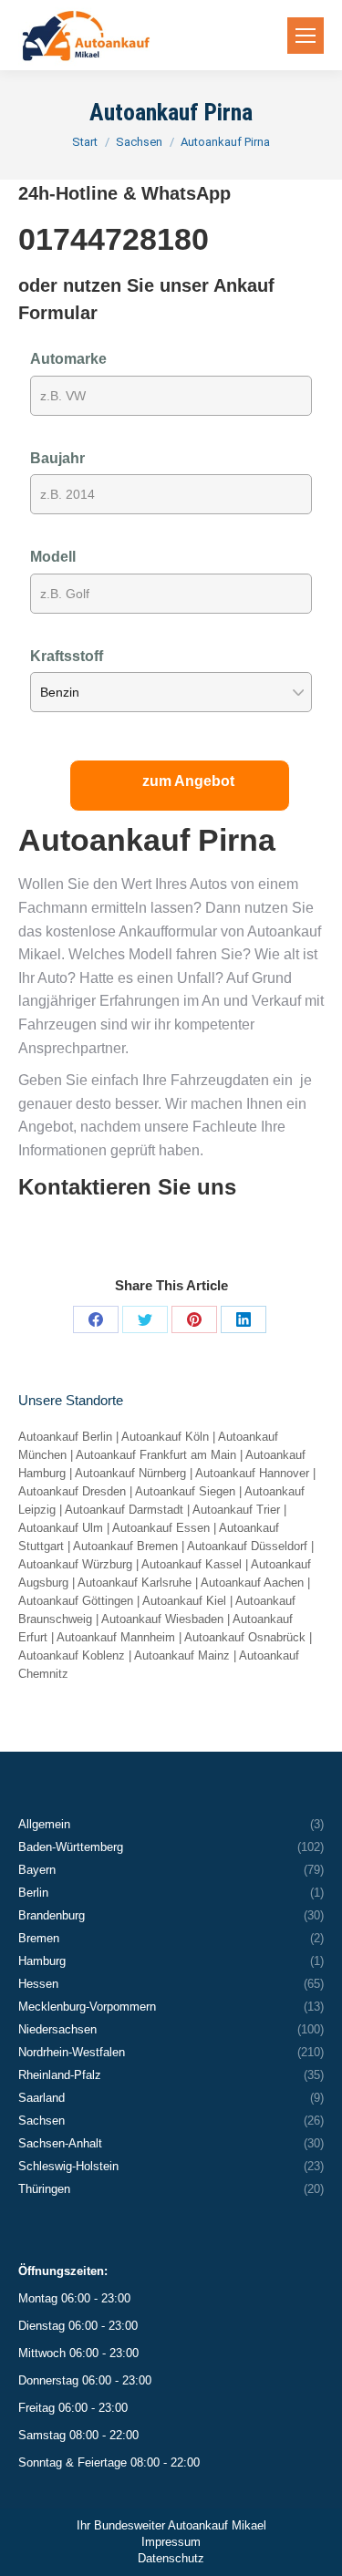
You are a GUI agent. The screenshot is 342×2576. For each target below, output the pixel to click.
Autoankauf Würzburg (75, 1564)
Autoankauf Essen (161, 1528)
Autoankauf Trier (236, 1510)
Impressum (171, 2542)
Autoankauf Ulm (61, 1528)
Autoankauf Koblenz (72, 1655)
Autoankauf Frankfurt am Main (156, 1455)
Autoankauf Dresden (72, 1491)
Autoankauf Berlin (65, 1437)
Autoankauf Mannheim (116, 1637)
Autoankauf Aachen (252, 1583)
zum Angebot (188, 781)
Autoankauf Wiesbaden (162, 1619)
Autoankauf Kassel (192, 1564)
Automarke (68, 359)
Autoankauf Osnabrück (245, 1637)
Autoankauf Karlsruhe (135, 1583)
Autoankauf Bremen (125, 1546)
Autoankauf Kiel (184, 1601)
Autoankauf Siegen (185, 1491)
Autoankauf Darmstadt (124, 1510)
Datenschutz (171, 2558)
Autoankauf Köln (165, 1437)
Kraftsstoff (67, 656)
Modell (53, 557)
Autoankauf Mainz (182, 1655)
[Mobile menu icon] (306, 36)
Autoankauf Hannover (252, 1473)
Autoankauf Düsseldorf (247, 1546)
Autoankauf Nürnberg (130, 1473)
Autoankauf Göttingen (76, 1601)
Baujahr (57, 458)
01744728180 (114, 239)
